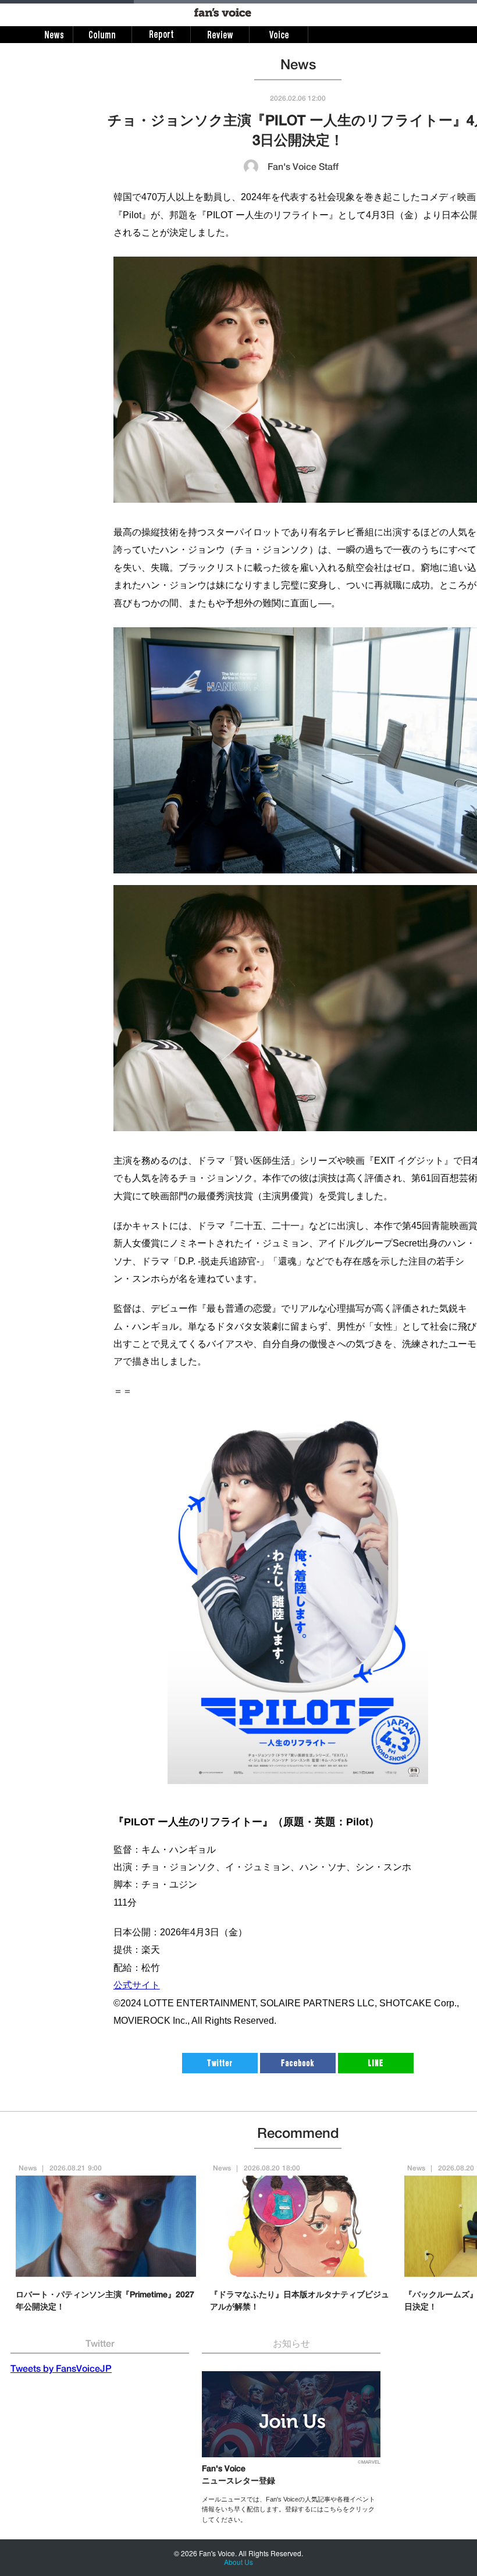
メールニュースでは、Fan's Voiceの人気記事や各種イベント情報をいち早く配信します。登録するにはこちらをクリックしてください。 (289, 2509)
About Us (238, 2562)
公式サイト (137, 1985)
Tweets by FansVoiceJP (61, 2370)
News (28, 2169)
